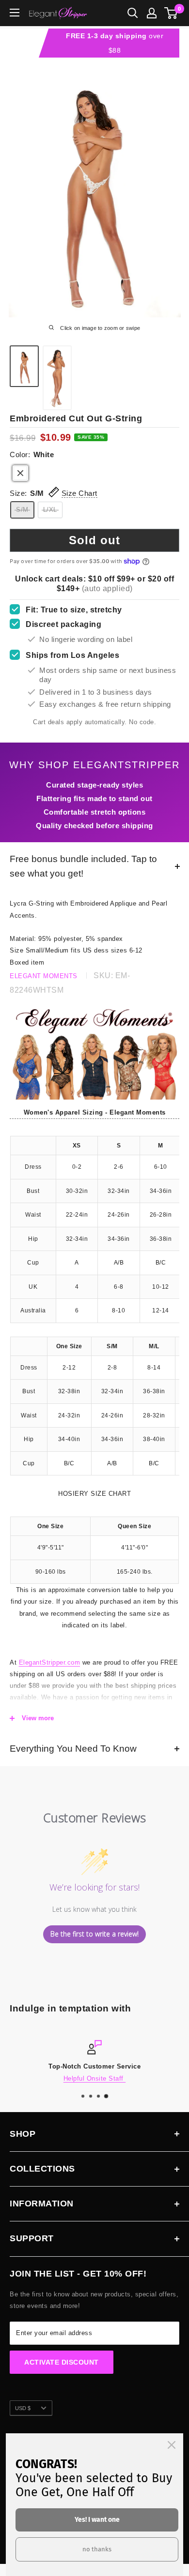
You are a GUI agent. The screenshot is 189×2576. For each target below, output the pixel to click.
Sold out (94, 540)
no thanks (97, 2549)
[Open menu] (15, 13)
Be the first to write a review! (94, 1934)
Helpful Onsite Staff (95, 2078)
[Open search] (133, 13)
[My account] (152, 13)
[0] (171, 13)
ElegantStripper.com (50, 1662)
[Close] (172, 2445)
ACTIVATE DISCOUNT (62, 2362)
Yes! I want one (97, 2520)
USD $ (23, 2408)
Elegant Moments (44, 976)
